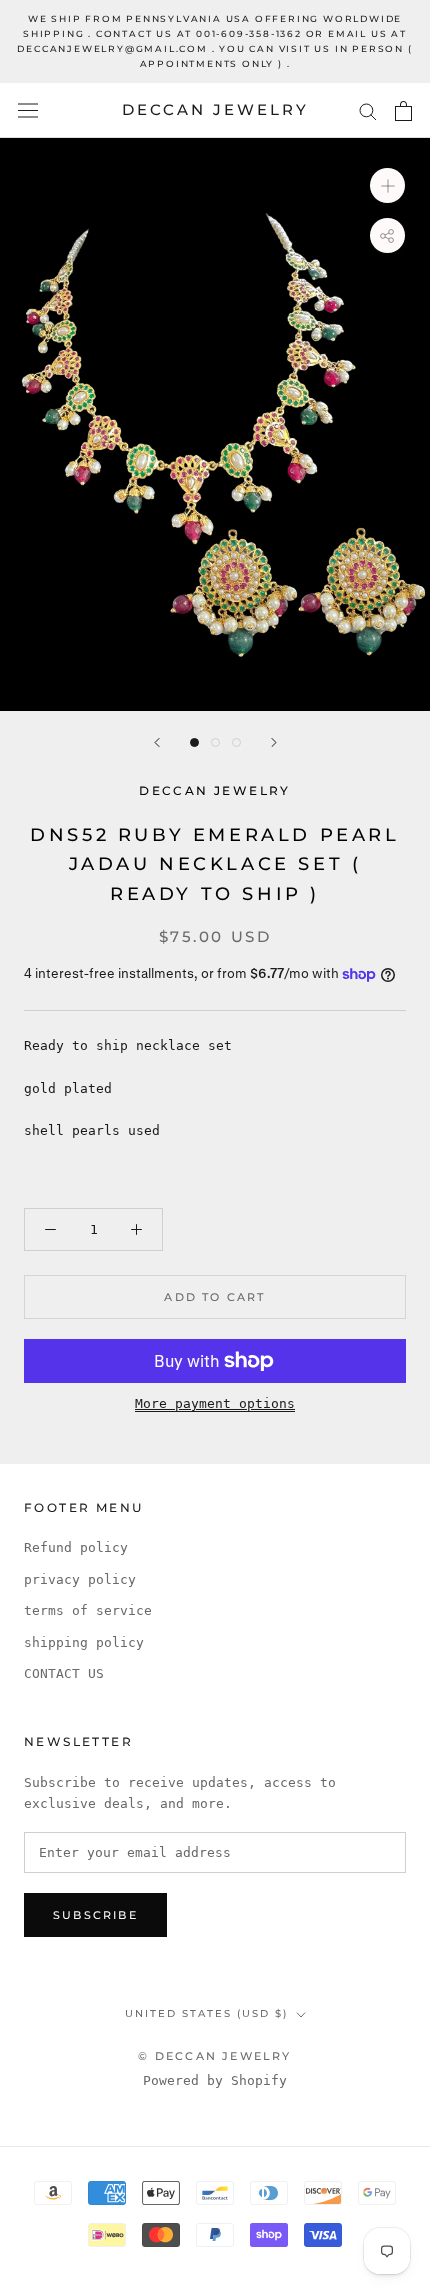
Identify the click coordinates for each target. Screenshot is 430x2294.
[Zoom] (387, 185)
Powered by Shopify (215, 2080)
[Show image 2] (215, 742)
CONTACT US (64, 1673)
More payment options (215, 1403)
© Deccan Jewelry (214, 2056)
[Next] (274, 742)
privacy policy (80, 1579)
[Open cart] (403, 111)
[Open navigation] (28, 110)
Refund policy (76, 1547)
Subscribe (95, 1915)
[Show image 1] (194, 742)
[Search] (368, 110)
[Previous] (157, 742)
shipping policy (84, 1642)
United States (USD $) (206, 2013)
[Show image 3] (236, 742)
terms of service (88, 1610)
